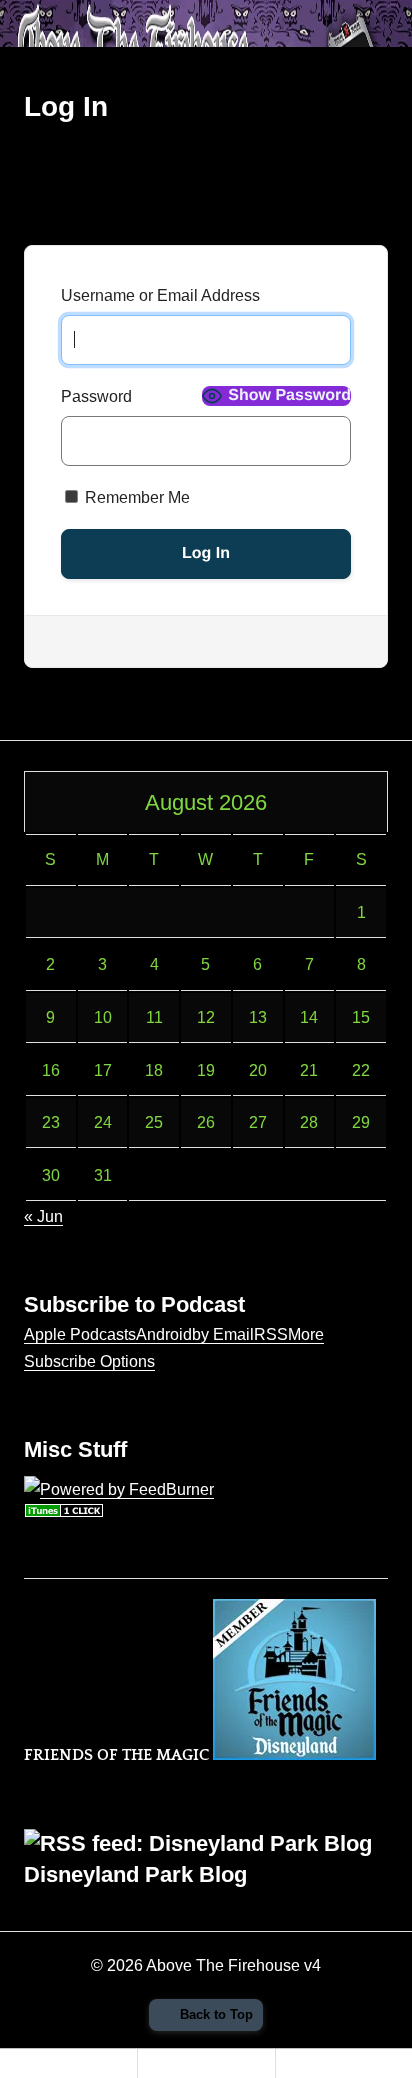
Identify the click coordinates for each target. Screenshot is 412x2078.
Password (96, 396)
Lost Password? (206, 641)
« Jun (43, 1216)
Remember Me (135, 497)
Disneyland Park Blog (135, 1874)
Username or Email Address (160, 295)
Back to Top (216, 2014)
